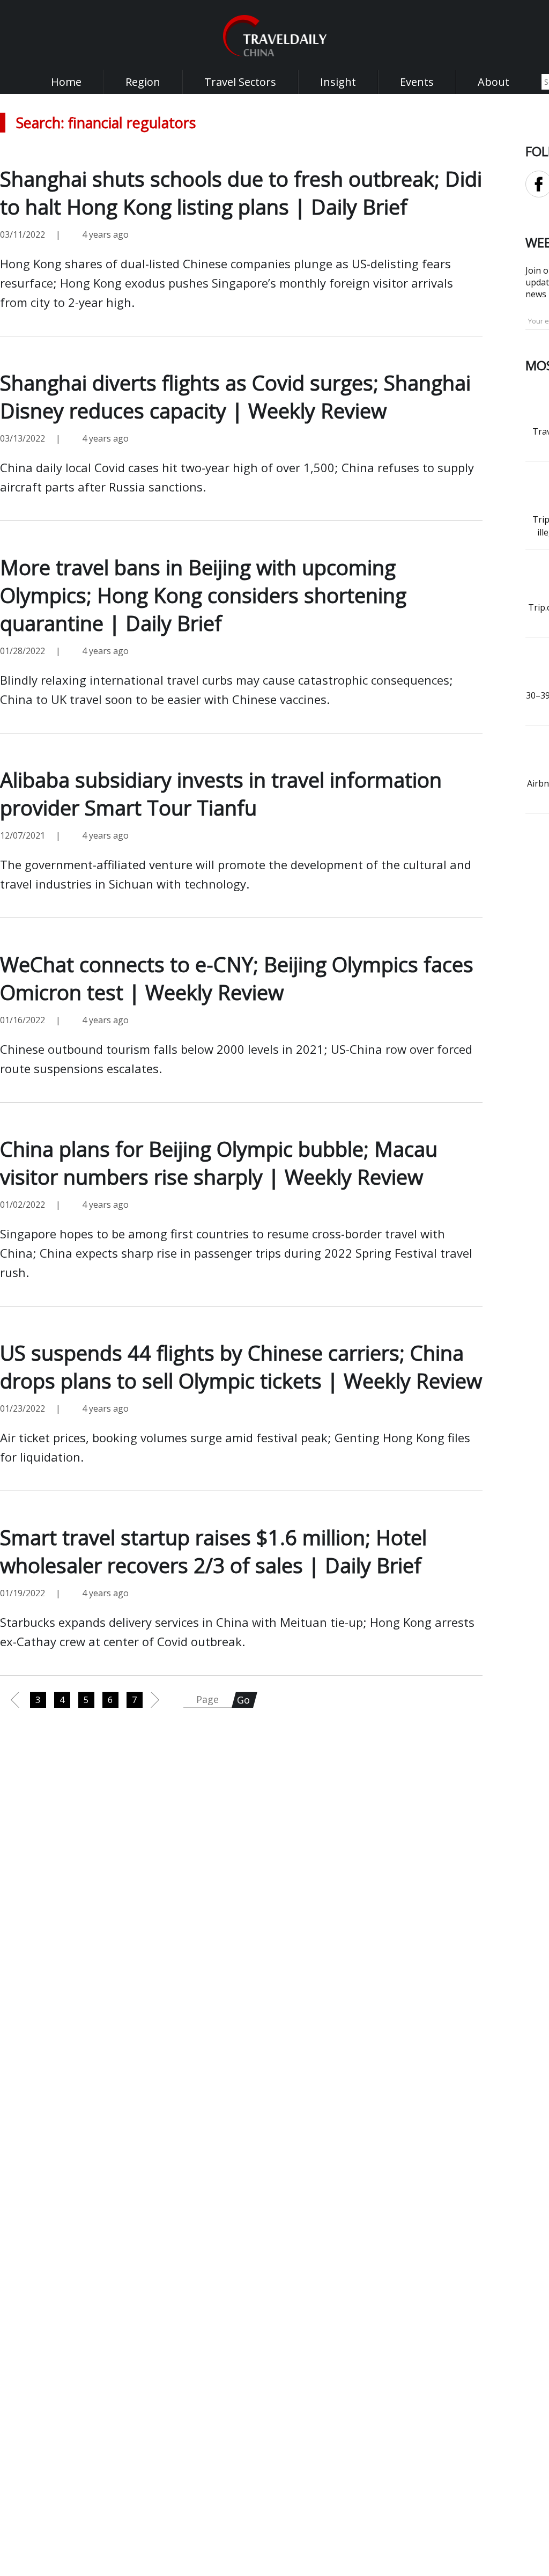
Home (66, 82)
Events (417, 82)
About (494, 82)
